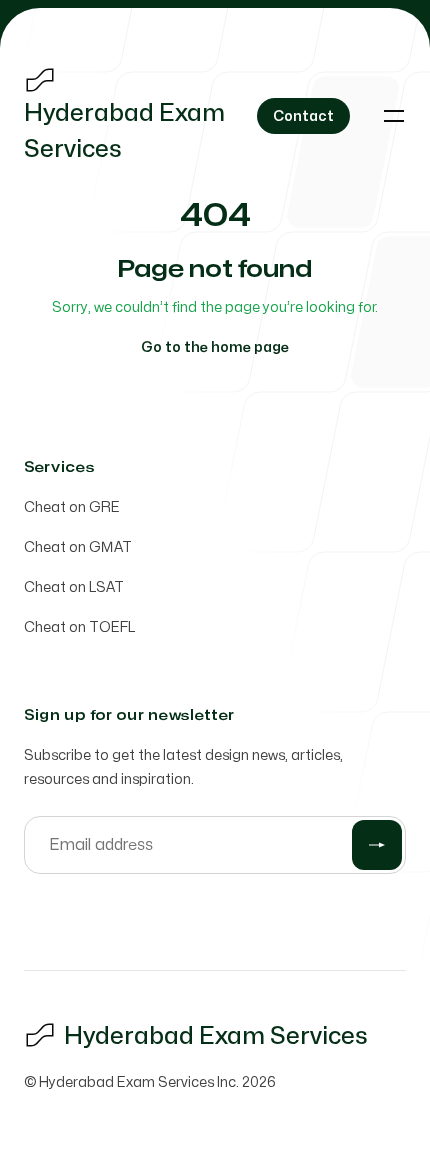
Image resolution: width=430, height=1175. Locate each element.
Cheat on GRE (72, 507)
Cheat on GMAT (78, 547)
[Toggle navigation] (394, 116)
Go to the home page (215, 347)
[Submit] (377, 845)
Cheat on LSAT (74, 587)
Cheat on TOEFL (79, 627)
